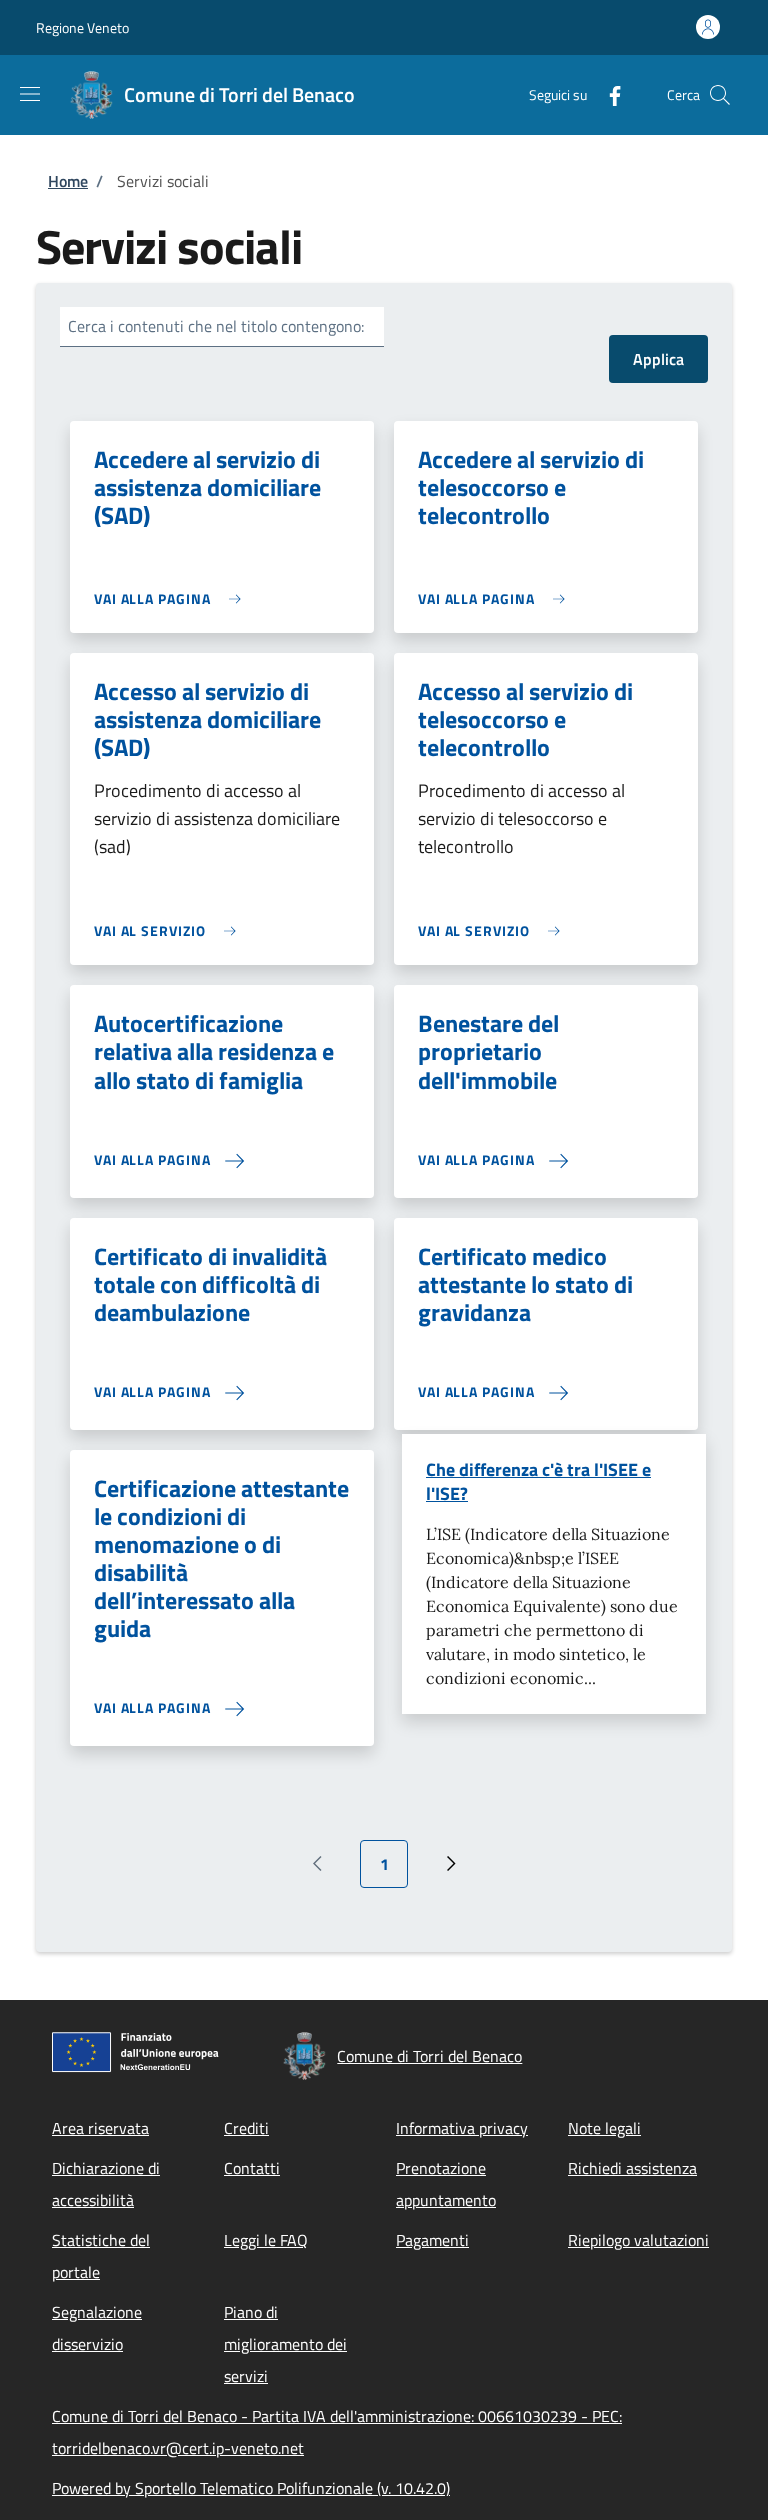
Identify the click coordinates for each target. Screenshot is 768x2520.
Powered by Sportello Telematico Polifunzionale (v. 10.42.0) (251, 2488)
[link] (172, 598)
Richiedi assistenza (632, 2168)
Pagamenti (432, 2240)
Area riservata (100, 2128)
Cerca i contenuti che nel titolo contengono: (216, 326)
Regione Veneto (82, 27)
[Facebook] (607, 94)
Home (68, 181)
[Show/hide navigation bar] (30, 94)
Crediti (246, 2128)
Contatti (252, 2168)
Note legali (604, 2128)
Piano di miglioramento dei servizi (285, 2344)
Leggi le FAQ (266, 2240)
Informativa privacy (462, 2128)
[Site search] (720, 95)
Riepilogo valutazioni (638, 2240)
